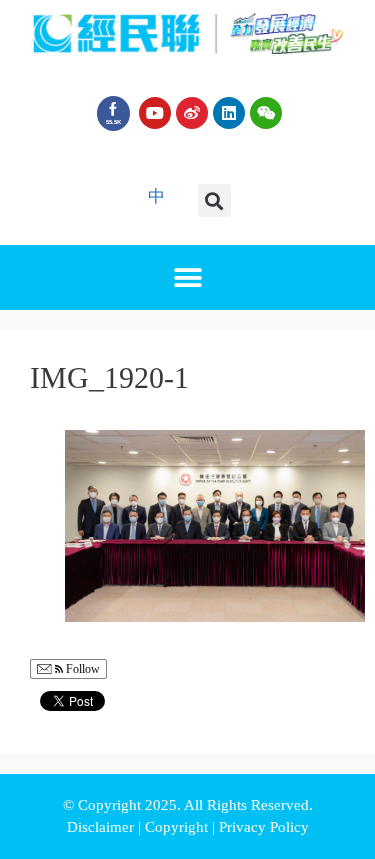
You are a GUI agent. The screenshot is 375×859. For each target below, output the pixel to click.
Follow (81, 669)
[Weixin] (266, 113)
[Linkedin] (229, 113)
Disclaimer (102, 827)
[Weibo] (192, 113)
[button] (214, 200)
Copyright (178, 827)
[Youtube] (155, 113)
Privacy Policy (264, 827)
